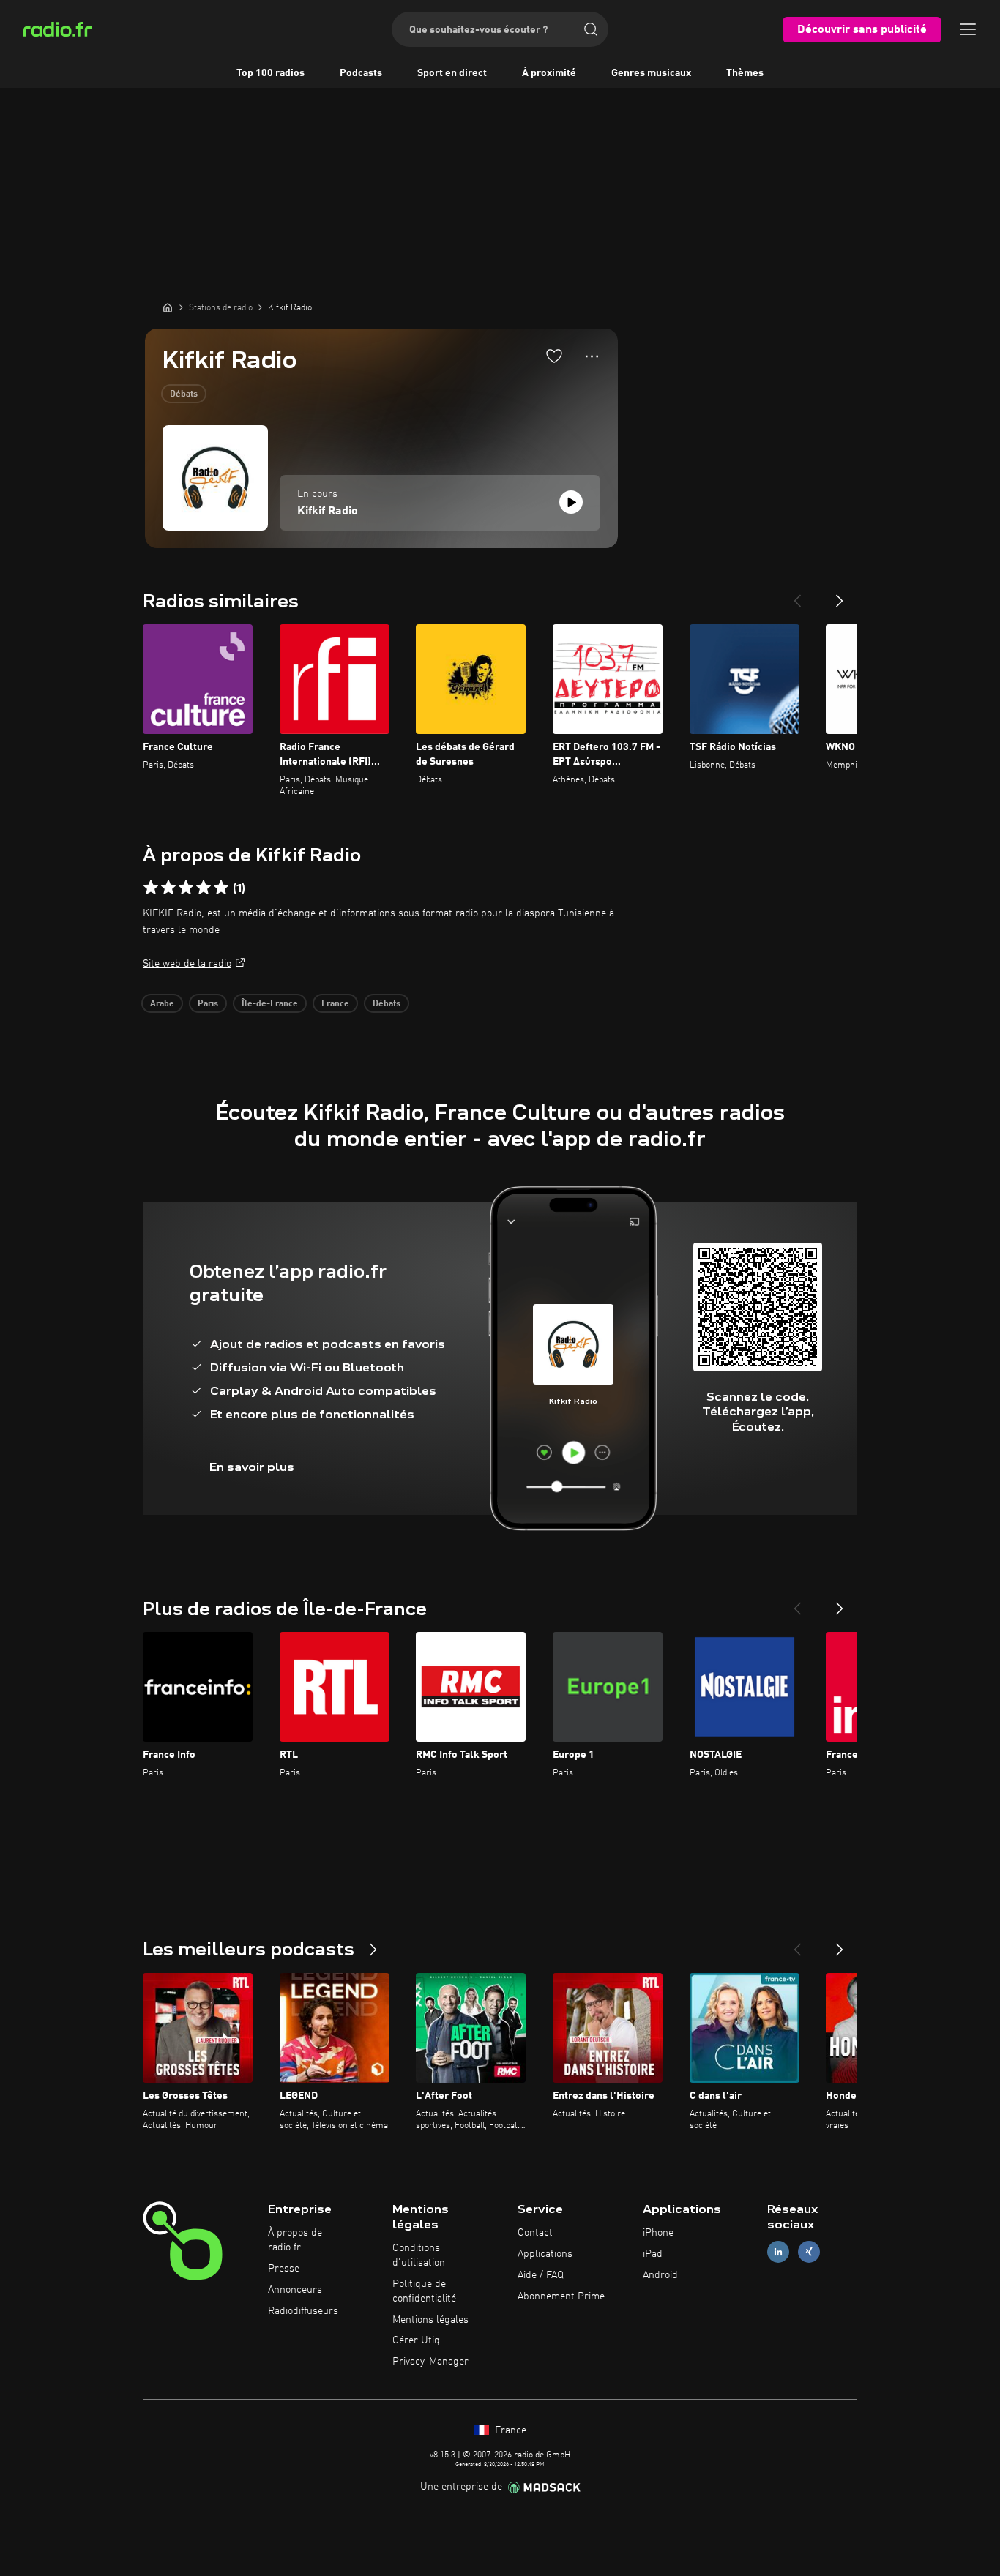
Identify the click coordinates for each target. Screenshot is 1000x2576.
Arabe (162, 1004)
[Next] (840, 595)
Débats (184, 394)
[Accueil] (168, 307)
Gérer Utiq (416, 2340)
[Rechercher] (591, 29)
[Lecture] (571, 502)
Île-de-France (270, 1004)
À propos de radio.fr (295, 2240)
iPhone (658, 2233)
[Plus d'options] (592, 356)
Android (660, 2275)
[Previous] (797, 595)
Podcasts (361, 73)
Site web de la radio (187, 964)
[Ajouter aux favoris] (554, 356)
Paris (208, 1004)
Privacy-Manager (430, 2362)
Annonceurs (295, 2290)
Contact (535, 2233)
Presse (284, 2269)
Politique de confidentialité (424, 2291)
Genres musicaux (651, 73)
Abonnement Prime (561, 2296)
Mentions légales (430, 2320)
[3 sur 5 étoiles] (186, 888)
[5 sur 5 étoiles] (221, 888)
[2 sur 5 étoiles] (168, 888)
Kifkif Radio (328, 512)
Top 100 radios (270, 73)
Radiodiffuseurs (303, 2311)
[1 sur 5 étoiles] (151, 888)
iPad (653, 2254)
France (335, 1004)
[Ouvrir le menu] (968, 29)
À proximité (549, 73)
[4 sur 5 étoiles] (204, 888)
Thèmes (745, 73)
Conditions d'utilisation (419, 2255)
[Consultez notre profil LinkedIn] (778, 2252)
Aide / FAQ (541, 2275)
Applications (545, 2254)
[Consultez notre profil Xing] (809, 2252)
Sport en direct (452, 73)
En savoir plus (252, 1467)
